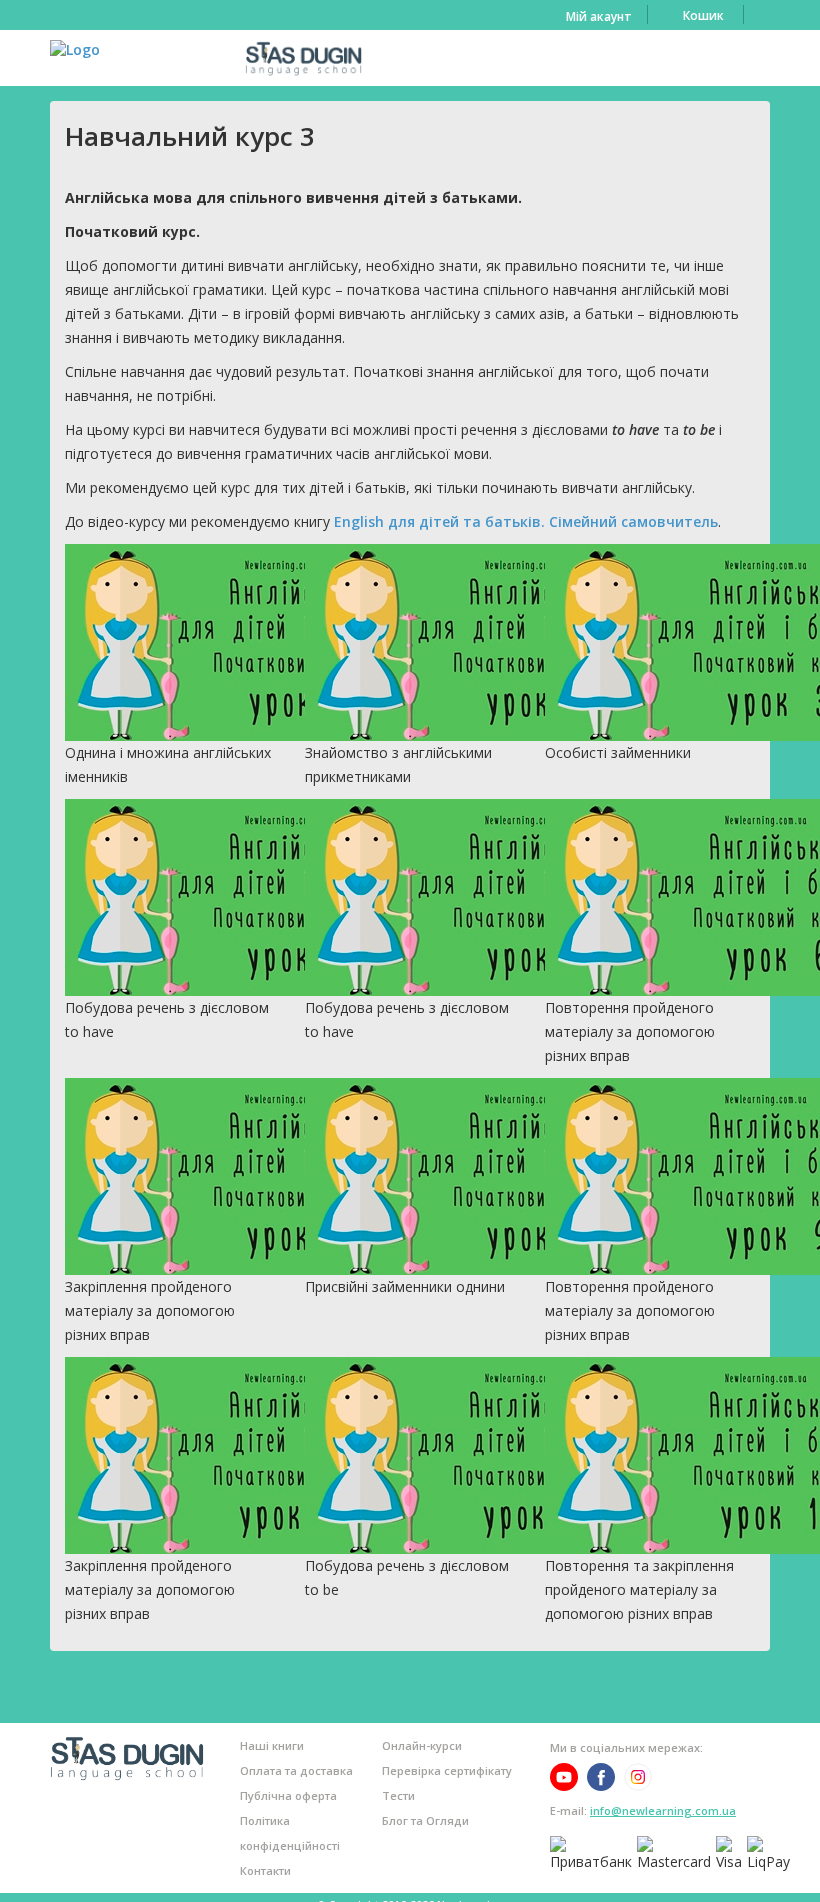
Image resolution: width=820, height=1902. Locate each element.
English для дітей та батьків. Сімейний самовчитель (526, 521)
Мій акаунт (599, 16)
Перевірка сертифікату (447, 1770)
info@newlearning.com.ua (663, 1810)
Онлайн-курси (422, 1745)
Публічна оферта (288, 1795)
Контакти (265, 1870)
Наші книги (272, 1745)
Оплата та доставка (296, 1770)
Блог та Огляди (425, 1820)
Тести (398, 1795)
